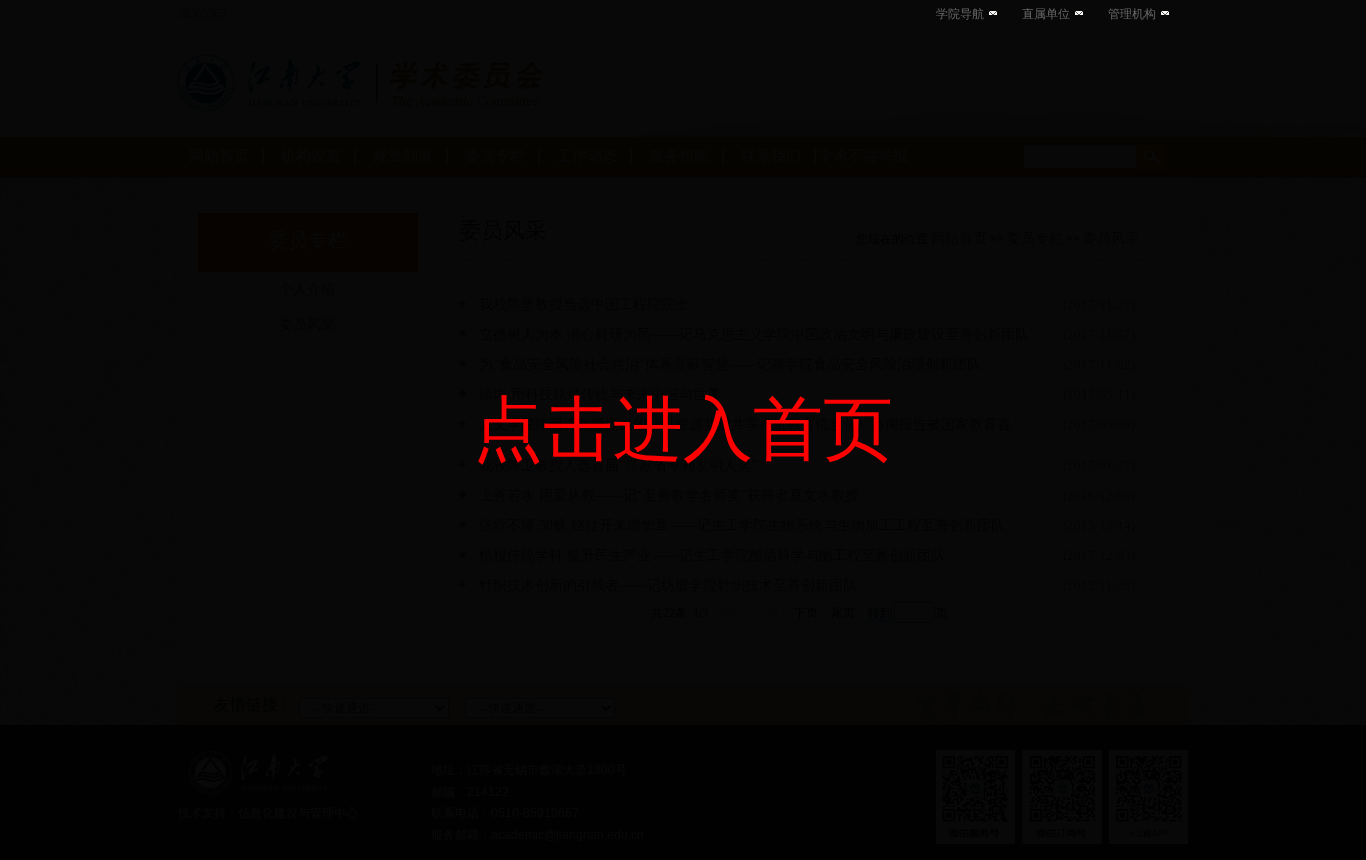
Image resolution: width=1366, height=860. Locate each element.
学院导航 (960, 14)
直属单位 (1046, 14)
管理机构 (1132, 14)
